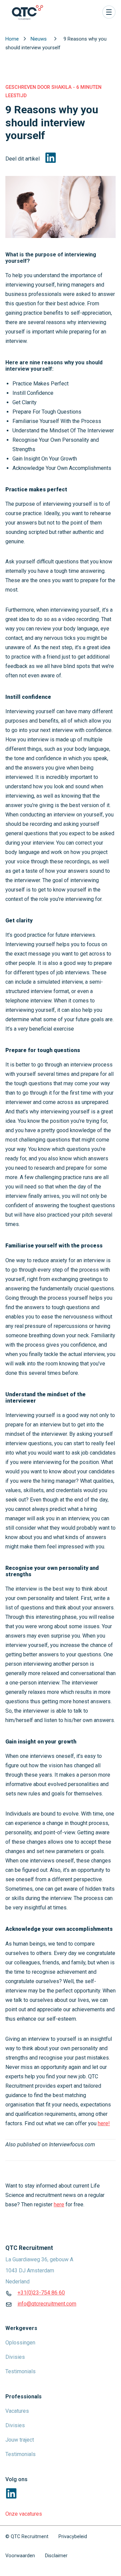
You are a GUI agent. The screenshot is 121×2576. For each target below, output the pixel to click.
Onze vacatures (24, 2514)
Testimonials (21, 2371)
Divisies (15, 2357)
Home (13, 39)
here (59, 2204)
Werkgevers (21, 2328)
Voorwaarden (20, 2556)
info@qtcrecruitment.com (47, 2304)
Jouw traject (20, 2440)
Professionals (24, 2397)
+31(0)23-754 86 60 (41, 2293)
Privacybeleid (73, 2537)
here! (104, 2123)
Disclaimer (56, 2556)
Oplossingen (20, 2343)
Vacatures (17, 2411)
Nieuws (39, 39)
